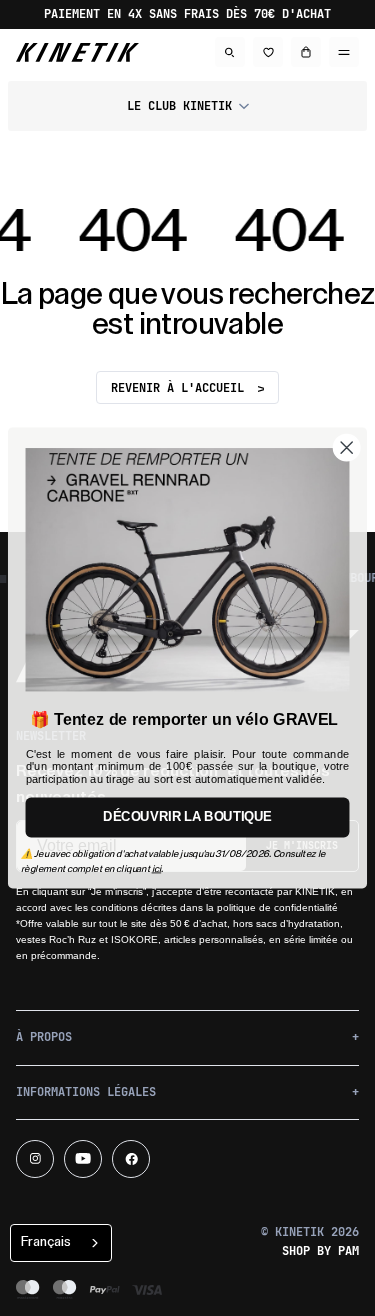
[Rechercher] (230, 52)
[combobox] (61, 1243)
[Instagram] (35, 1159)
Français (46, 1241)
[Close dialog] (347, 448)
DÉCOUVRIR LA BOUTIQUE (187, 818)
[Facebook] (131, 1159)
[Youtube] (83, 1159)
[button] (187, 106)
